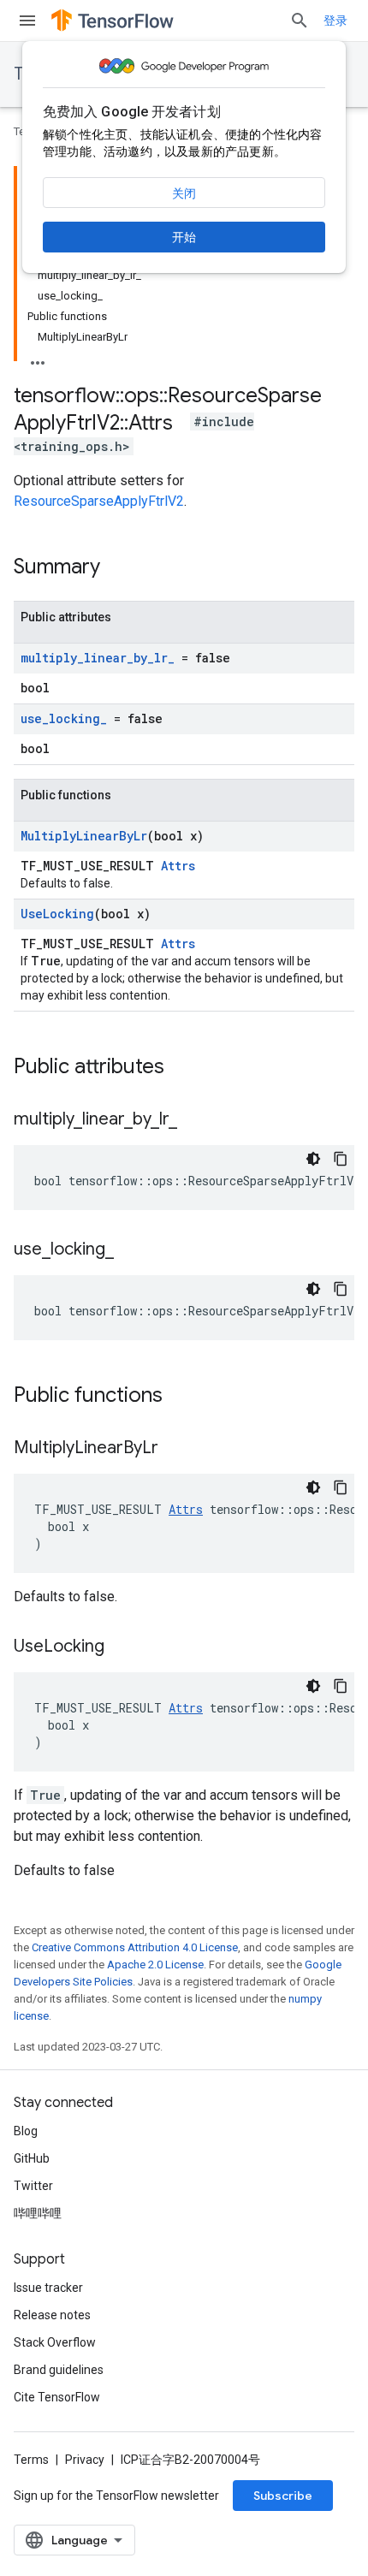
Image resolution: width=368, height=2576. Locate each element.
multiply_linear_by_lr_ (98, 658)
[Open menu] (27, 21)
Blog (26, 2131)
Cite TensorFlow (57, 2397)
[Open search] (300, 21)
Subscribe (283, 2496)
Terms (31, 2460)
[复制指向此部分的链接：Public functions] (180, 1397)
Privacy (85, 2460)
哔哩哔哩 (38, 2213)
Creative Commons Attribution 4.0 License (135, 1947)
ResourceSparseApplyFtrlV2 (99, 501)
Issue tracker (48, 2288)
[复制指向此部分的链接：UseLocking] (122, 1647)
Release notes (52, 2315)
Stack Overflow (55, 2342)
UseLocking (57, 914)
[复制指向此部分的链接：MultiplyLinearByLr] (175, 1449)
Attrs (178, 866)
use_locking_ (64, 718)
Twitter (33, 2186)
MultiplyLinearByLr (84, 836)
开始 (184, 237)
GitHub (32, 2158)
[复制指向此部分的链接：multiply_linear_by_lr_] (194, 1120)
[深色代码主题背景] (313, 1159)
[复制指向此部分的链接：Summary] (117, 568)
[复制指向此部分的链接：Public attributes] (181, 1068)
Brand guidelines (59, 2370)
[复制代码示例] (341, 1159)
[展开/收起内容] (38, 358)
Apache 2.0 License (155, 1965)
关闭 (184, 193)
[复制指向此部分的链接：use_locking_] (131, 1250)
